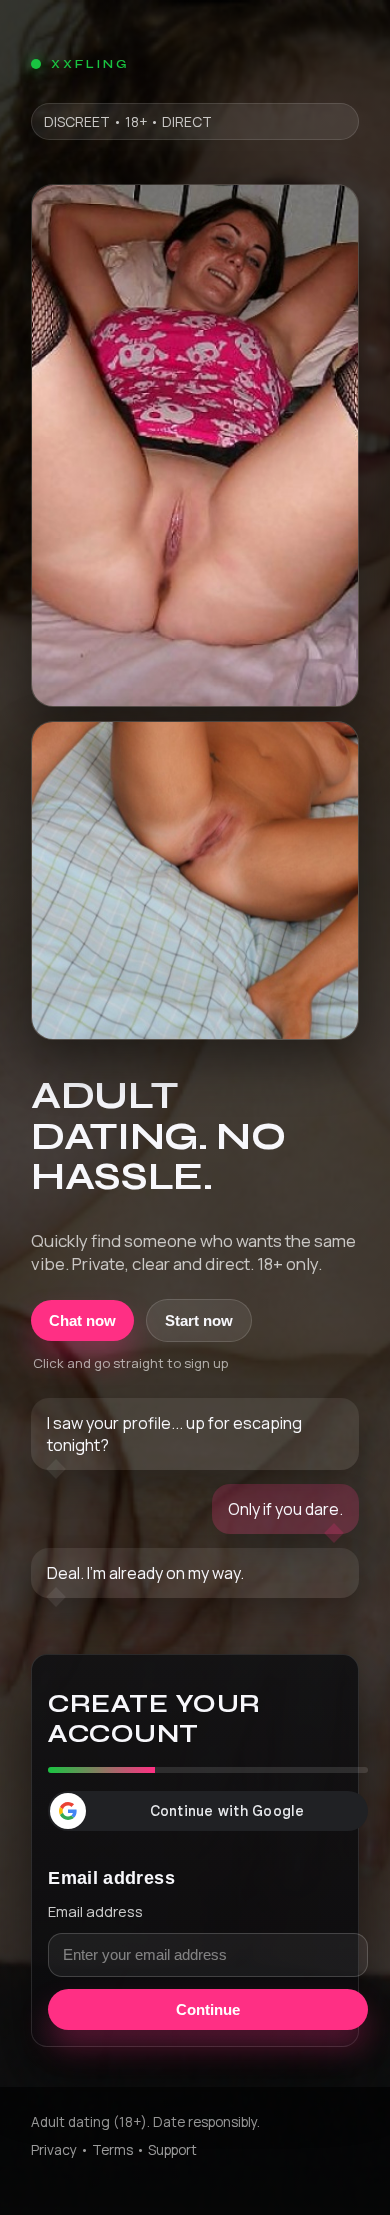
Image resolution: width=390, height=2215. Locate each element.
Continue (208, 2009)
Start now (199, 1320)
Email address (95, 1911)
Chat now (82, 1320)
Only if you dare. (285, 1509)
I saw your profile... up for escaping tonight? (174, 1434)
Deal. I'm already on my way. (145, 1573)
